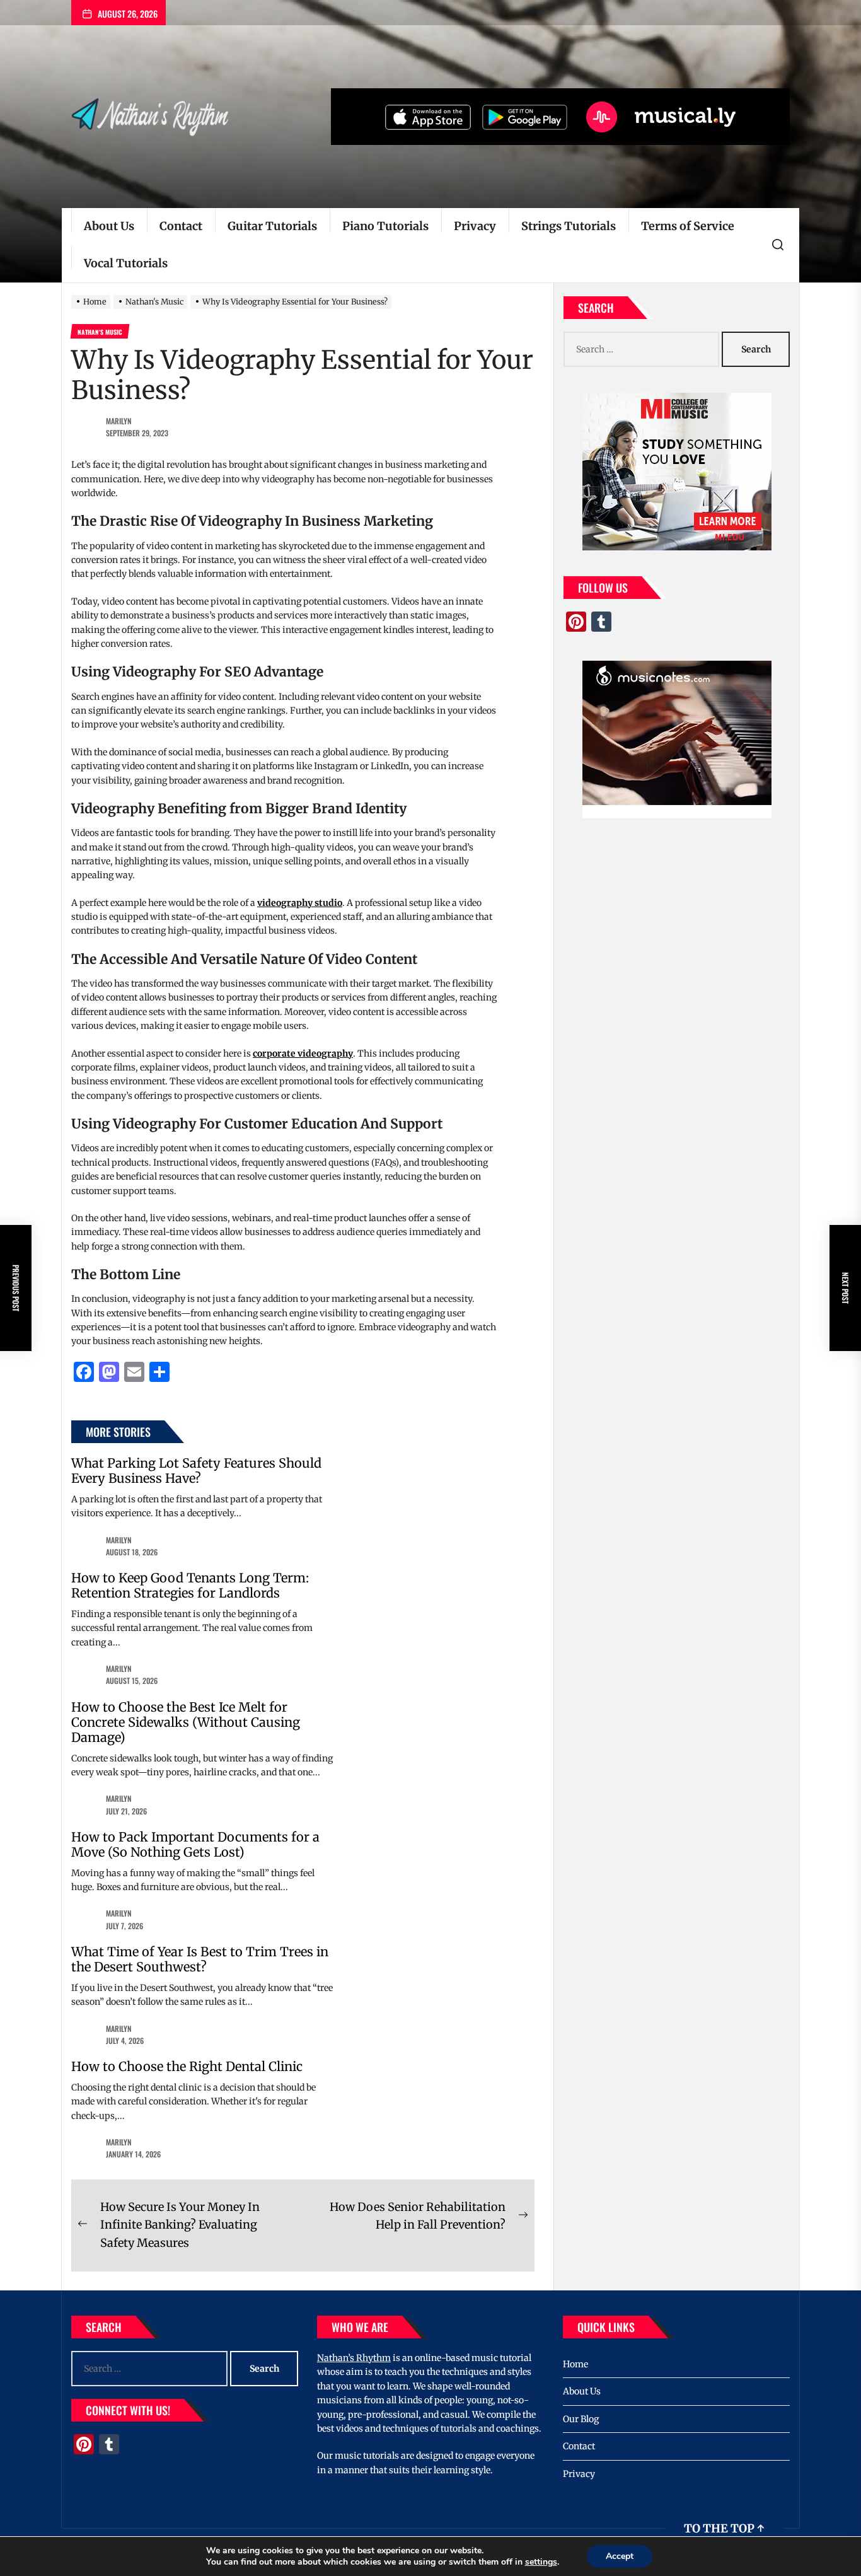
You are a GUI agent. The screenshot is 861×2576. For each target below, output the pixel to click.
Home (575, 2364)
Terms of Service (688, 226)
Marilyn (119, 421)
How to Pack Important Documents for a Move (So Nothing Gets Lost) (195, 1844)
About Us (109, 226)
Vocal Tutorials (126, 263)
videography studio (300, 903)
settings (541, 2562)
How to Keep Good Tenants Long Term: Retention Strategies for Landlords (190, 1585)
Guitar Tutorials (272, 226)
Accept (620, 2556)
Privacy (475, 226)
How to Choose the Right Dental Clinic (187, 2066)
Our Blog (581, 2419)
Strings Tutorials (569, 226)
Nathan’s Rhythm (354, 2358)
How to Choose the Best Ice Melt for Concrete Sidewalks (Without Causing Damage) (186, 1722)
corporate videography (303, 1053)
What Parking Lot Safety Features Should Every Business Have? (196, 1471)
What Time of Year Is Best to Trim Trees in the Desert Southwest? (200, 1959)
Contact (181, 226)
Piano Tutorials (385, 226)
